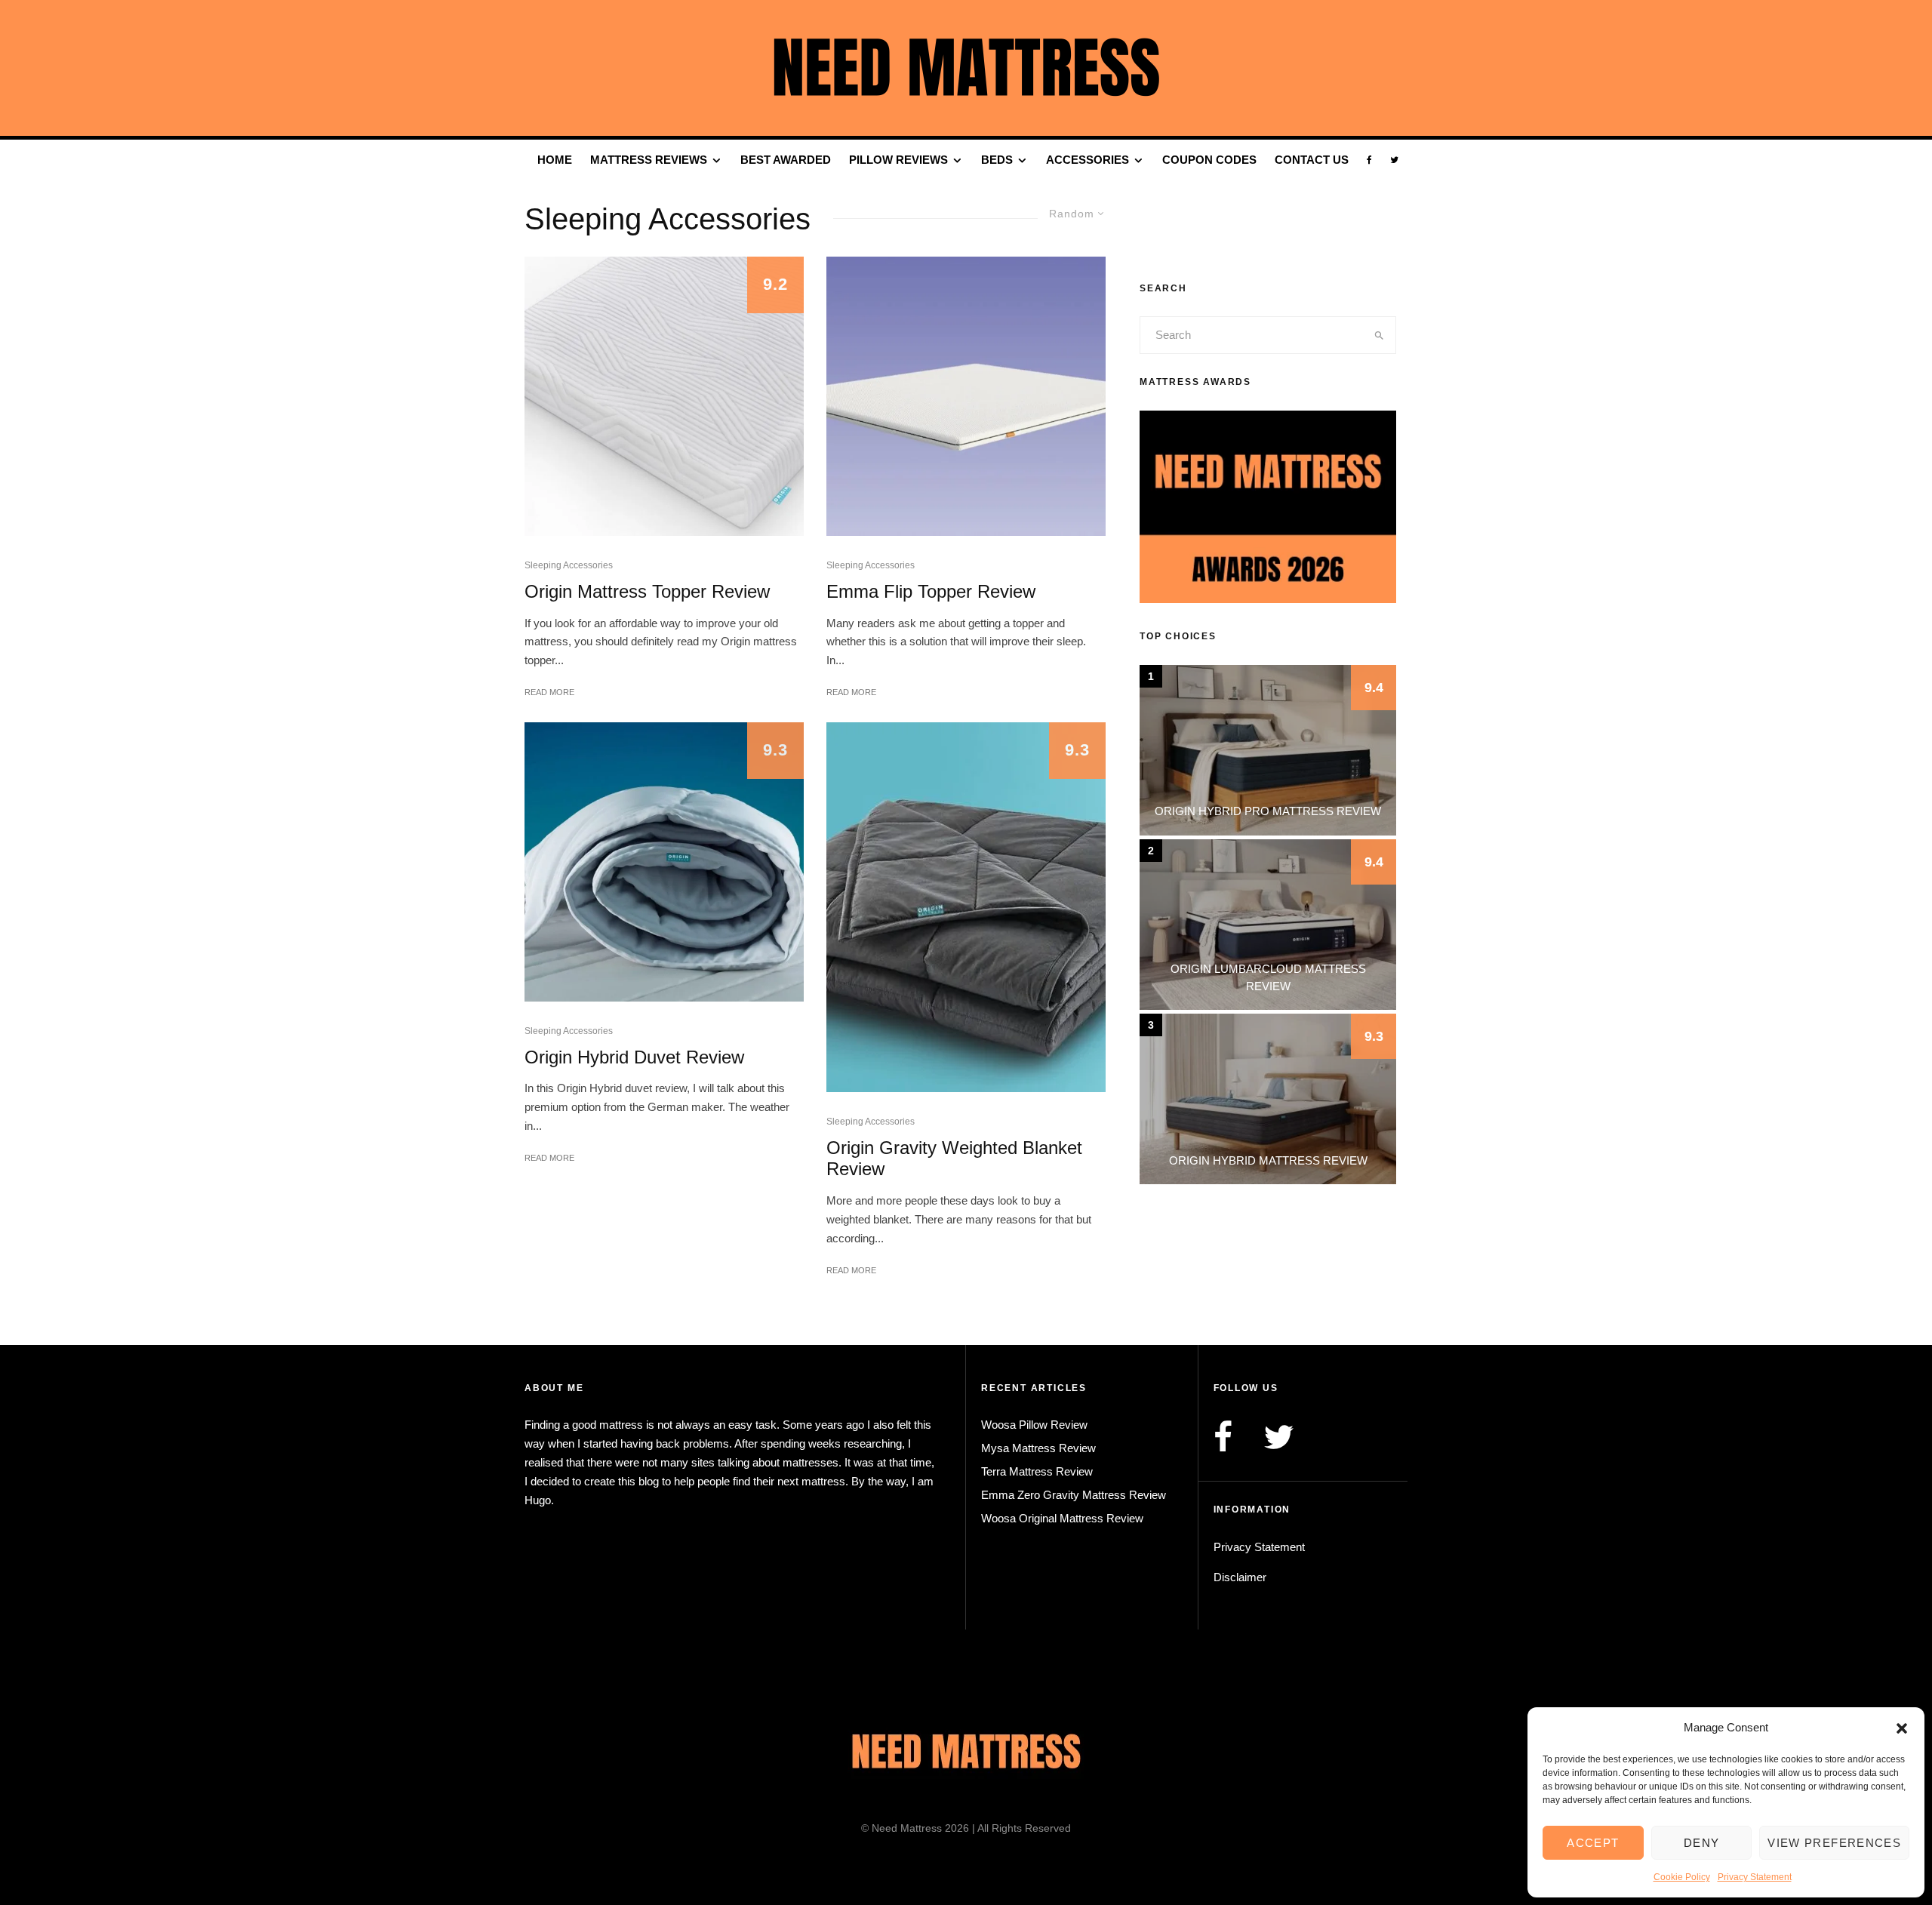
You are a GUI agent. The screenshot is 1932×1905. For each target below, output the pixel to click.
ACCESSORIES (1088, 160)
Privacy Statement (1755, 1877)
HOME (555, 160)
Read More (549, 692)
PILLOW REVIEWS (898, 160)
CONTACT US (1312, 160)
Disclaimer (1240, 1577)
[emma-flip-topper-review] (966, 396)
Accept (1593, 1843)
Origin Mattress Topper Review (647, 591)
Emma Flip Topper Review (931, 591)
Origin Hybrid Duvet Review (634, 1057)
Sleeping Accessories (569, 565)
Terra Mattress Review (1037, 1471)
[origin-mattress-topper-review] (664, 396)
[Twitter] (1394, 160)
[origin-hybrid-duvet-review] (664, 862)
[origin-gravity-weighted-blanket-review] (966, 907)
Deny (1701, 1843)
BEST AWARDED (786, 160)
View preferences (1834, 1843)
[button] (1902, 1728)
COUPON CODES (1209, 160)
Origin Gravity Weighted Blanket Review (954, 1159)
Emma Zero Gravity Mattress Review (1074, 1495)
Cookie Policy (1682, 1877)
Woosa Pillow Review (1034, 1425)
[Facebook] (1369, 160)
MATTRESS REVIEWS (649, 160)
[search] (1379, 335)
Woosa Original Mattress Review (1062, 1518)
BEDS (997, 160)
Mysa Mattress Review (1038, 1448)
